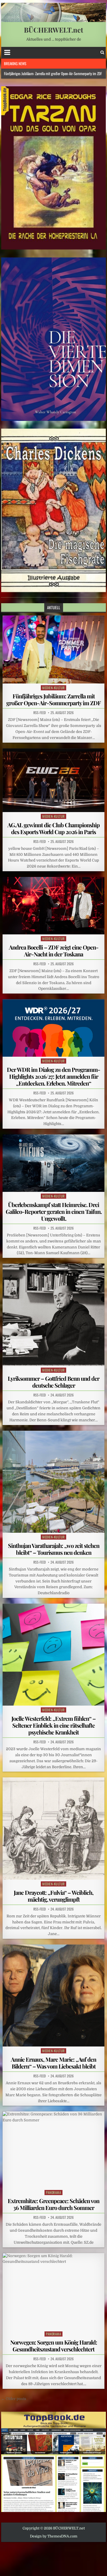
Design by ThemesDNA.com (54, 2536)
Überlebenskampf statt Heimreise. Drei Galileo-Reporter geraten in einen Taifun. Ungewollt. (54, 1211)
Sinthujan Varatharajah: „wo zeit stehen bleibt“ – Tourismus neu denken (54, 1549)
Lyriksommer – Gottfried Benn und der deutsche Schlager (53, 1382)
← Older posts (14, 2399)
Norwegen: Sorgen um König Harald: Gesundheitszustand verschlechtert (54, 2346)
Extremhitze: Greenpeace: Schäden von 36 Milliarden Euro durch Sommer (53, 2204)
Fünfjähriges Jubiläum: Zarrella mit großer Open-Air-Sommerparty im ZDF (53, 699)
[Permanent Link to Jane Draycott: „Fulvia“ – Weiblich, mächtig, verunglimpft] (54, 1828)
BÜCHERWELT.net (53, 30)
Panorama (53, 2192)
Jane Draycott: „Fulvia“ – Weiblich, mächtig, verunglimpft (53, 1896)
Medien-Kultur (53, 688)
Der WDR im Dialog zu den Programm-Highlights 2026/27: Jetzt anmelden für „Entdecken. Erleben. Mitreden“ (53, 1076)
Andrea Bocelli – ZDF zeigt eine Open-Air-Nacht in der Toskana (54, 951)
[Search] (102, 52)
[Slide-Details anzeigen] (54, 168)
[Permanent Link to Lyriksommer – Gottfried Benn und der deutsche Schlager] (54, 1315)
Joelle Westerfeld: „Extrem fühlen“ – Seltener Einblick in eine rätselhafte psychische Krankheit (53, 1725)
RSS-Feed (40, 713)
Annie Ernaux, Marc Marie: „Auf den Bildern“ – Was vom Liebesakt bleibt (53, 2063)
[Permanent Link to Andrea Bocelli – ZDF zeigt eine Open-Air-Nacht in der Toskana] (54, 906)
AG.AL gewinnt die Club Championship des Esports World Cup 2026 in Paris (53, 828)
